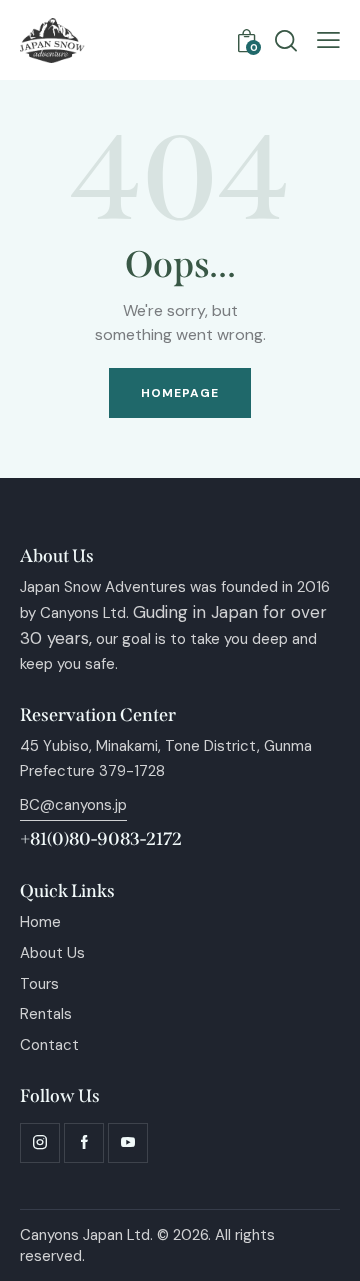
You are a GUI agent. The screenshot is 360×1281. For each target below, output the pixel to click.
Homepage (180, 393)
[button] (328, 40)
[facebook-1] (84, 1143)
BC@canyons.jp (73, 805)
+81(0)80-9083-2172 (101, 839)
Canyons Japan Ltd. (86, 1235)
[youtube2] (128, 1143)
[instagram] (40, 1143)
